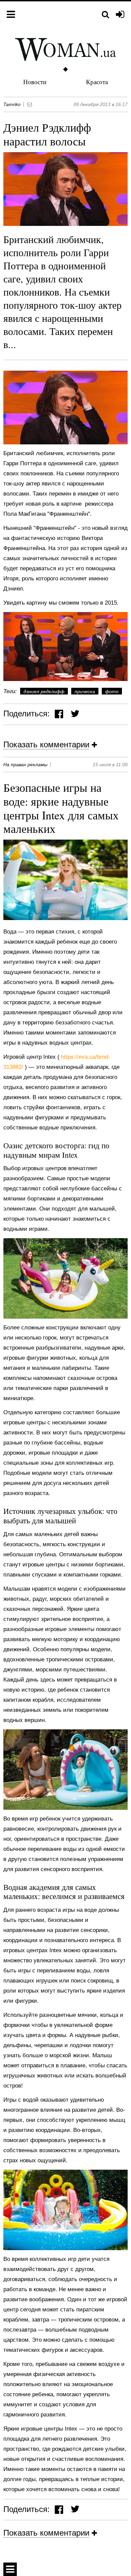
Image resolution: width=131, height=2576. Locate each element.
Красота (97, 82)
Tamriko (12, 104)
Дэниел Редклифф (44, 691)
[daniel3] (65, 408)
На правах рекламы (25, 765)
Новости (35, 82)
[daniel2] (65, 647)
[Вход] (120, 15)
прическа (85, 691)
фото (112, 691)
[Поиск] (105, 15)
